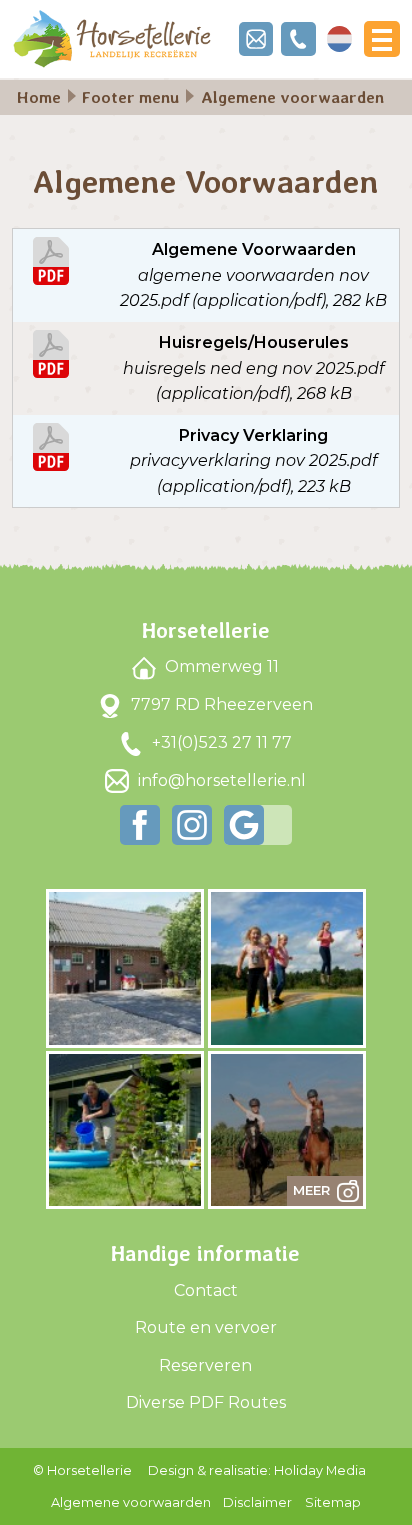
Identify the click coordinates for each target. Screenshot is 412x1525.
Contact (206, 1290)
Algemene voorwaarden (131, 1502)
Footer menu (130, 97)
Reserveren (205, 1365)
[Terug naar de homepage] (112, 39)
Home (39, 97)
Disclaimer (257, 1502)
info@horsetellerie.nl (220, 780)
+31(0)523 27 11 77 (220, 742)
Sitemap (333, 1502)
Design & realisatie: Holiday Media (257, 1470)
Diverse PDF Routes (206, 1402)
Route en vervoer (206, 1327)
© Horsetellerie (82, 1470)
